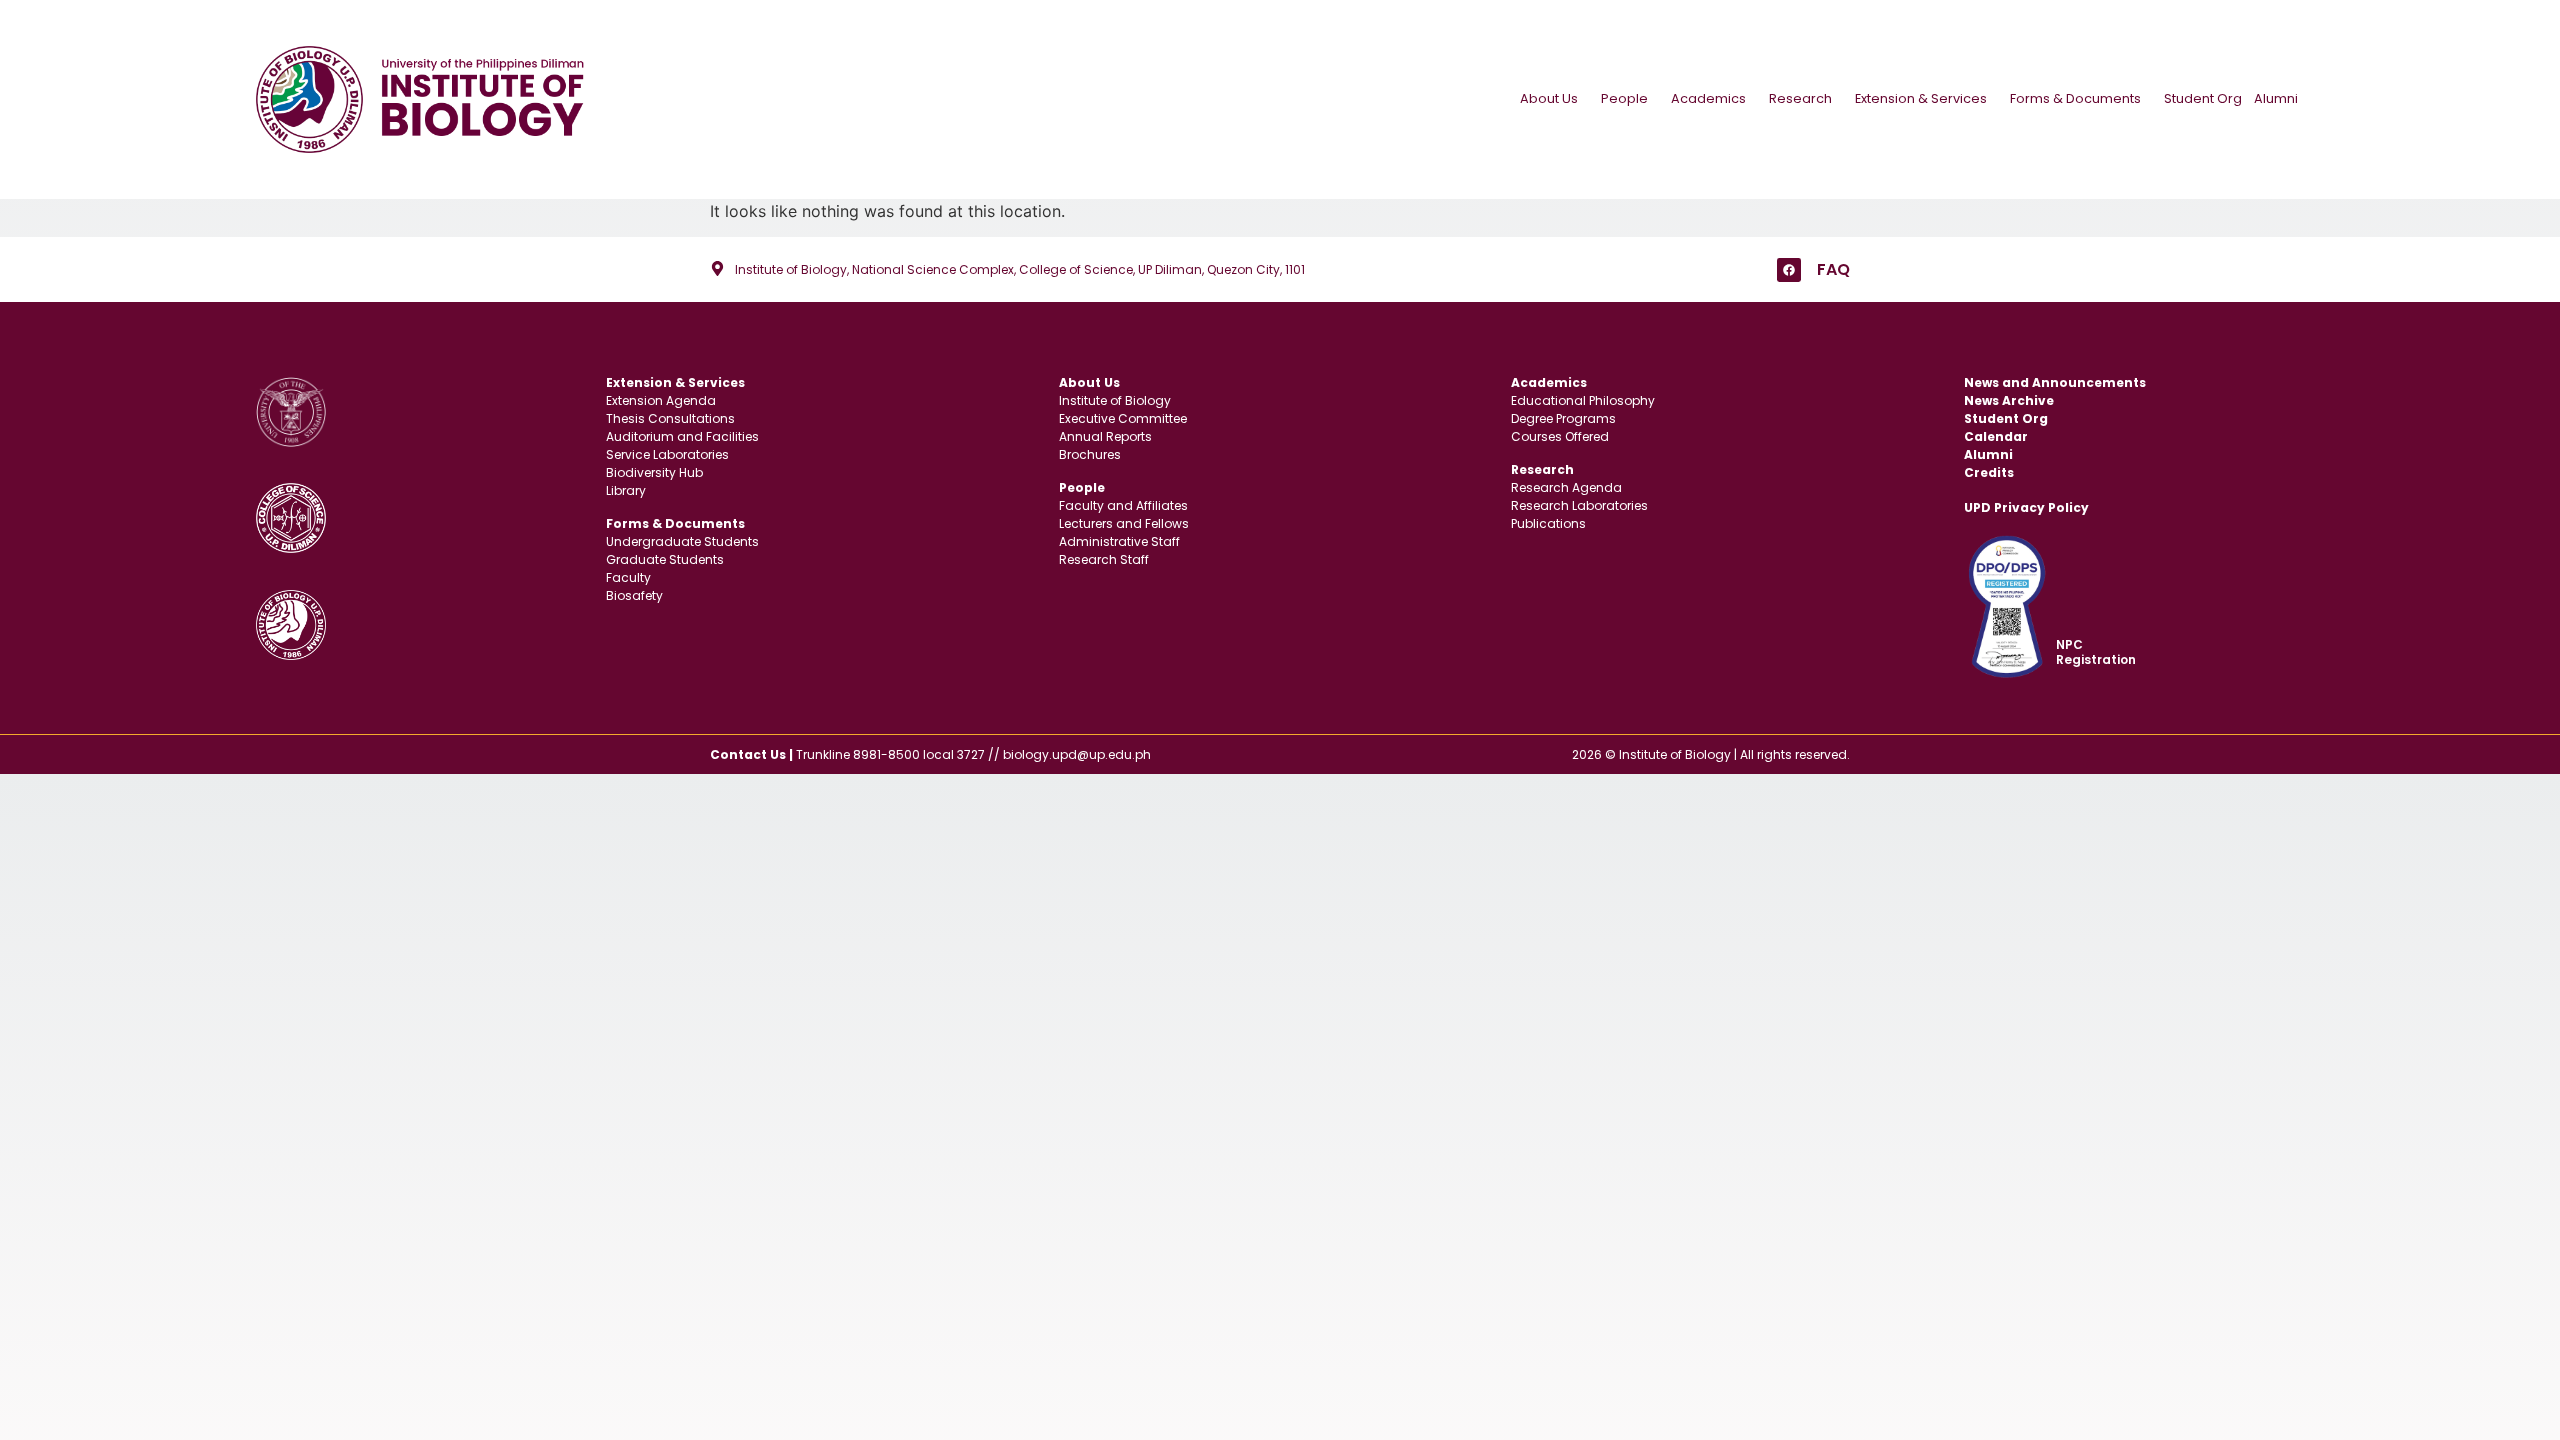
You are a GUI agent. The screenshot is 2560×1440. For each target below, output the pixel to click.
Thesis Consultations (670, 418)
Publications (1548, 523)
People (1624, 98)
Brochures (1090, 454)
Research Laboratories (1579, 505)
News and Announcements (2055, 382)
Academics (1708, 98)
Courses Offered (1560, 436)
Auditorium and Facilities (682, 436)
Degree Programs (1563, 418)
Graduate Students (665, 559)
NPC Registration (2096, 651)
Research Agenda (1566, 487)
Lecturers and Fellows (1124, 523)
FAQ (1833, 269)
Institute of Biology (1115, 400)
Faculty (628, 577)
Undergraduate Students (682, 541)
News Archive (2009, 400)
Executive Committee (1123, 418)
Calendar (1996, 436)
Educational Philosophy (1583, 400)
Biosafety (634, 595)
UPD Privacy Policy (2026, 507)
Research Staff (1104, 559)
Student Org (2203, 98)
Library (626, 490)
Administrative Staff (1119, 541)
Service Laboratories (667, 454)
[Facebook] (1789, 270)
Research (1800, 98)
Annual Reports (1105, 436)
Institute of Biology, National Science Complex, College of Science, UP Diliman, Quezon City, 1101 (1020, 269)
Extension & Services (1921, 98)
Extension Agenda (661, 400)
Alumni (2276, 98)
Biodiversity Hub (654, 472)
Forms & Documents (2075, 98)
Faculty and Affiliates (1123, 505)
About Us (1549, 98)
